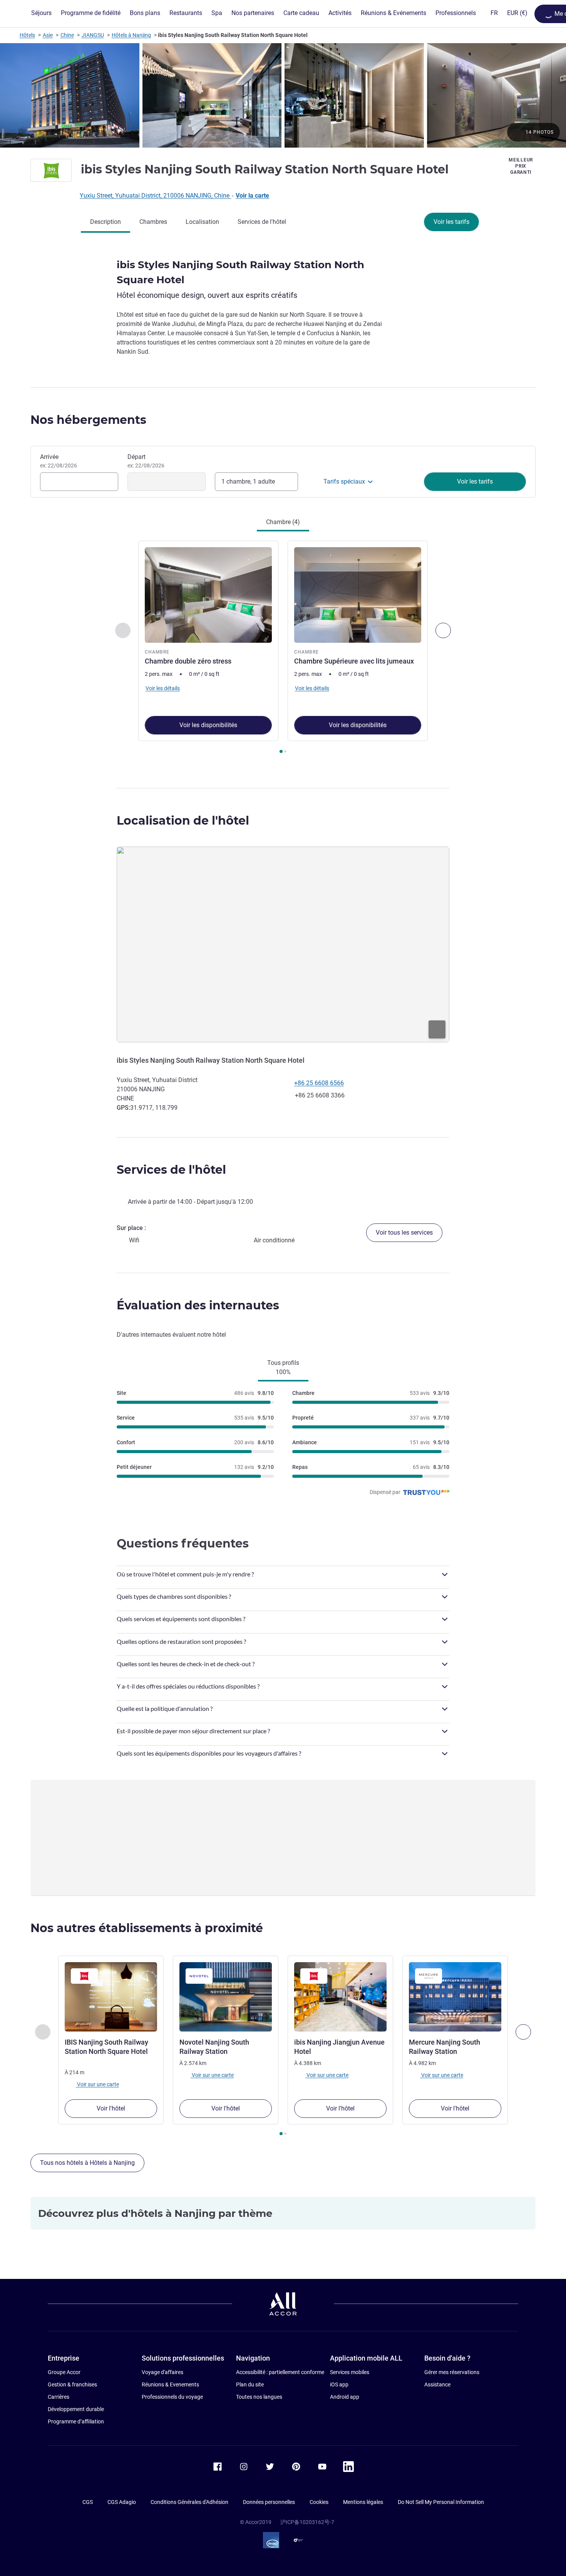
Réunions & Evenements (170, 2384)
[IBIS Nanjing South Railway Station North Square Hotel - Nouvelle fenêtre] (111, 1997)
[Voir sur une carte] (283, 944)
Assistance (437, 2384)
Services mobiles (350, 2372)
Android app (345, 2397)
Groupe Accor (64, 2372)
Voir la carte (252, 196)
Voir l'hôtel (111, 2108)
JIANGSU (93, 35)
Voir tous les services (404, 1233)
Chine (67, 35)
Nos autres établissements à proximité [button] (147, 1928)
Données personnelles (269, 2502)
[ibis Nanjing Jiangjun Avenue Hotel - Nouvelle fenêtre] (340, 1997)
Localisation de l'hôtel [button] (183, 821)
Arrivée (59, 461)
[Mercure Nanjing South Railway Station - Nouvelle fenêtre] (455, 1997)
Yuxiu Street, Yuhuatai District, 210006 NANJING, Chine (155, 196)
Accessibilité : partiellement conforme (280, 2372)
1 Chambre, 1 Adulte (248, 481)
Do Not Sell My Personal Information (441, 2502)
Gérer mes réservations (452, 2372)
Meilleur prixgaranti (521, 166)
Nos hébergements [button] (88, 420)
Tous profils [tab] (283, 1367)
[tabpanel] (283, 648)
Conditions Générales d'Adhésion (189, 2502)
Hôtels (27, 35)
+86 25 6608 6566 (319, 1083)
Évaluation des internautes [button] (198, 1305)
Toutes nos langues (259, 2397)
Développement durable (76, 2409)
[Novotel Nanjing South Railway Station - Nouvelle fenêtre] (226, 1997)
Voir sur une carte (97, 2084)
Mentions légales (363, 2502)
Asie (48, 35)
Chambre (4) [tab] (283, 522)
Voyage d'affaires (162, 2372)
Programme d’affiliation (76, 2421)
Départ (146, 461)
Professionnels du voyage (172, 2397)
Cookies (319, 2502)
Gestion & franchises (72, 2384)
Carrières (59, 2397)
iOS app (339, 2384)
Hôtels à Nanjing (131, 35)
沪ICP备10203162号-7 (307, 2522)
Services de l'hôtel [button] (171, 1170)
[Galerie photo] (283, 95)
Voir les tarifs (451, 222)
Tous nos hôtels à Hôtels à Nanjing (87, 2163)
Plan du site (250, 2384)
